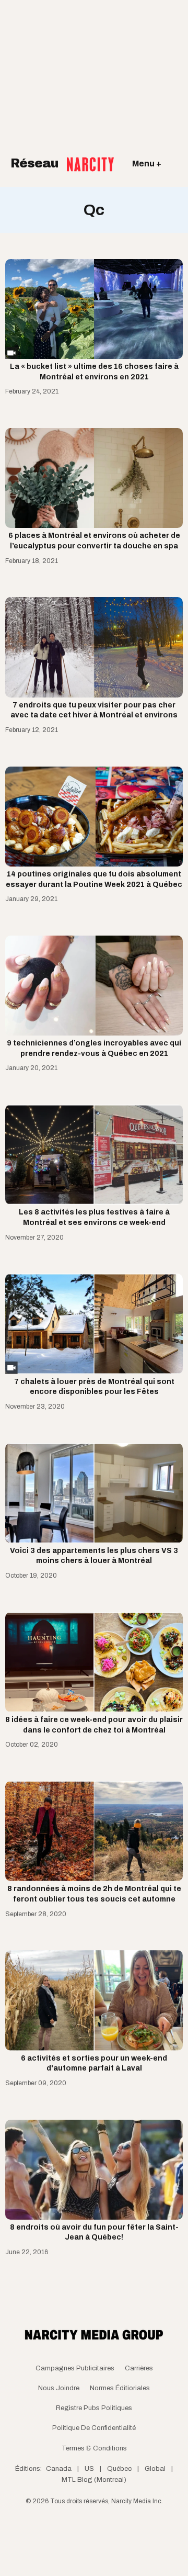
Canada (59, 2469)
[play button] (94, 309)
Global (155, 2469)
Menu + (147, 164)
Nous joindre (59, 2388)
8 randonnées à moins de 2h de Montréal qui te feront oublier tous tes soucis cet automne (94, 1894)
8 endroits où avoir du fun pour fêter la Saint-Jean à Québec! (94, 2232)
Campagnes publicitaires (75, 2368)
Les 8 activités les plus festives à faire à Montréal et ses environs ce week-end (94, 1217)
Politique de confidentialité (94, 2428)
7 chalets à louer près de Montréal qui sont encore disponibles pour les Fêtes (94, 1387)
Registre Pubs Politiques (94, 2408)
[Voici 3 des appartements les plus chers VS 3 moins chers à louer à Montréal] (94, 1493)
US (89, 2469)
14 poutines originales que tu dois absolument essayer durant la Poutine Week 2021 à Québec (94, 879)
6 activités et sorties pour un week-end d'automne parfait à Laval (94, 2063)
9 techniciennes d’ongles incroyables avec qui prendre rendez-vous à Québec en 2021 (94, 1048)
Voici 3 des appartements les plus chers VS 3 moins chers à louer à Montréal (94, 1556)
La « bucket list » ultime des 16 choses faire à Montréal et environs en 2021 (94, 372)
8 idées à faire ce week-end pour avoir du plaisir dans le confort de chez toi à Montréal (94, 1725)
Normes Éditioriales (120, 2388)
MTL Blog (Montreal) (94, 2480)
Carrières (139, 2368)
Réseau (36, 163)
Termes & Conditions (94, 2448)
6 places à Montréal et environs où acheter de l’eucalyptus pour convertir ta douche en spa (94, 541)
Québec (119, 2469)
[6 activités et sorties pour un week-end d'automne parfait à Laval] (94, 2000)
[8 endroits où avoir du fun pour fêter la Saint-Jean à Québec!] (94, 2170)
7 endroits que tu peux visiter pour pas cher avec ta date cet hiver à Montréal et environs (94, 710)
